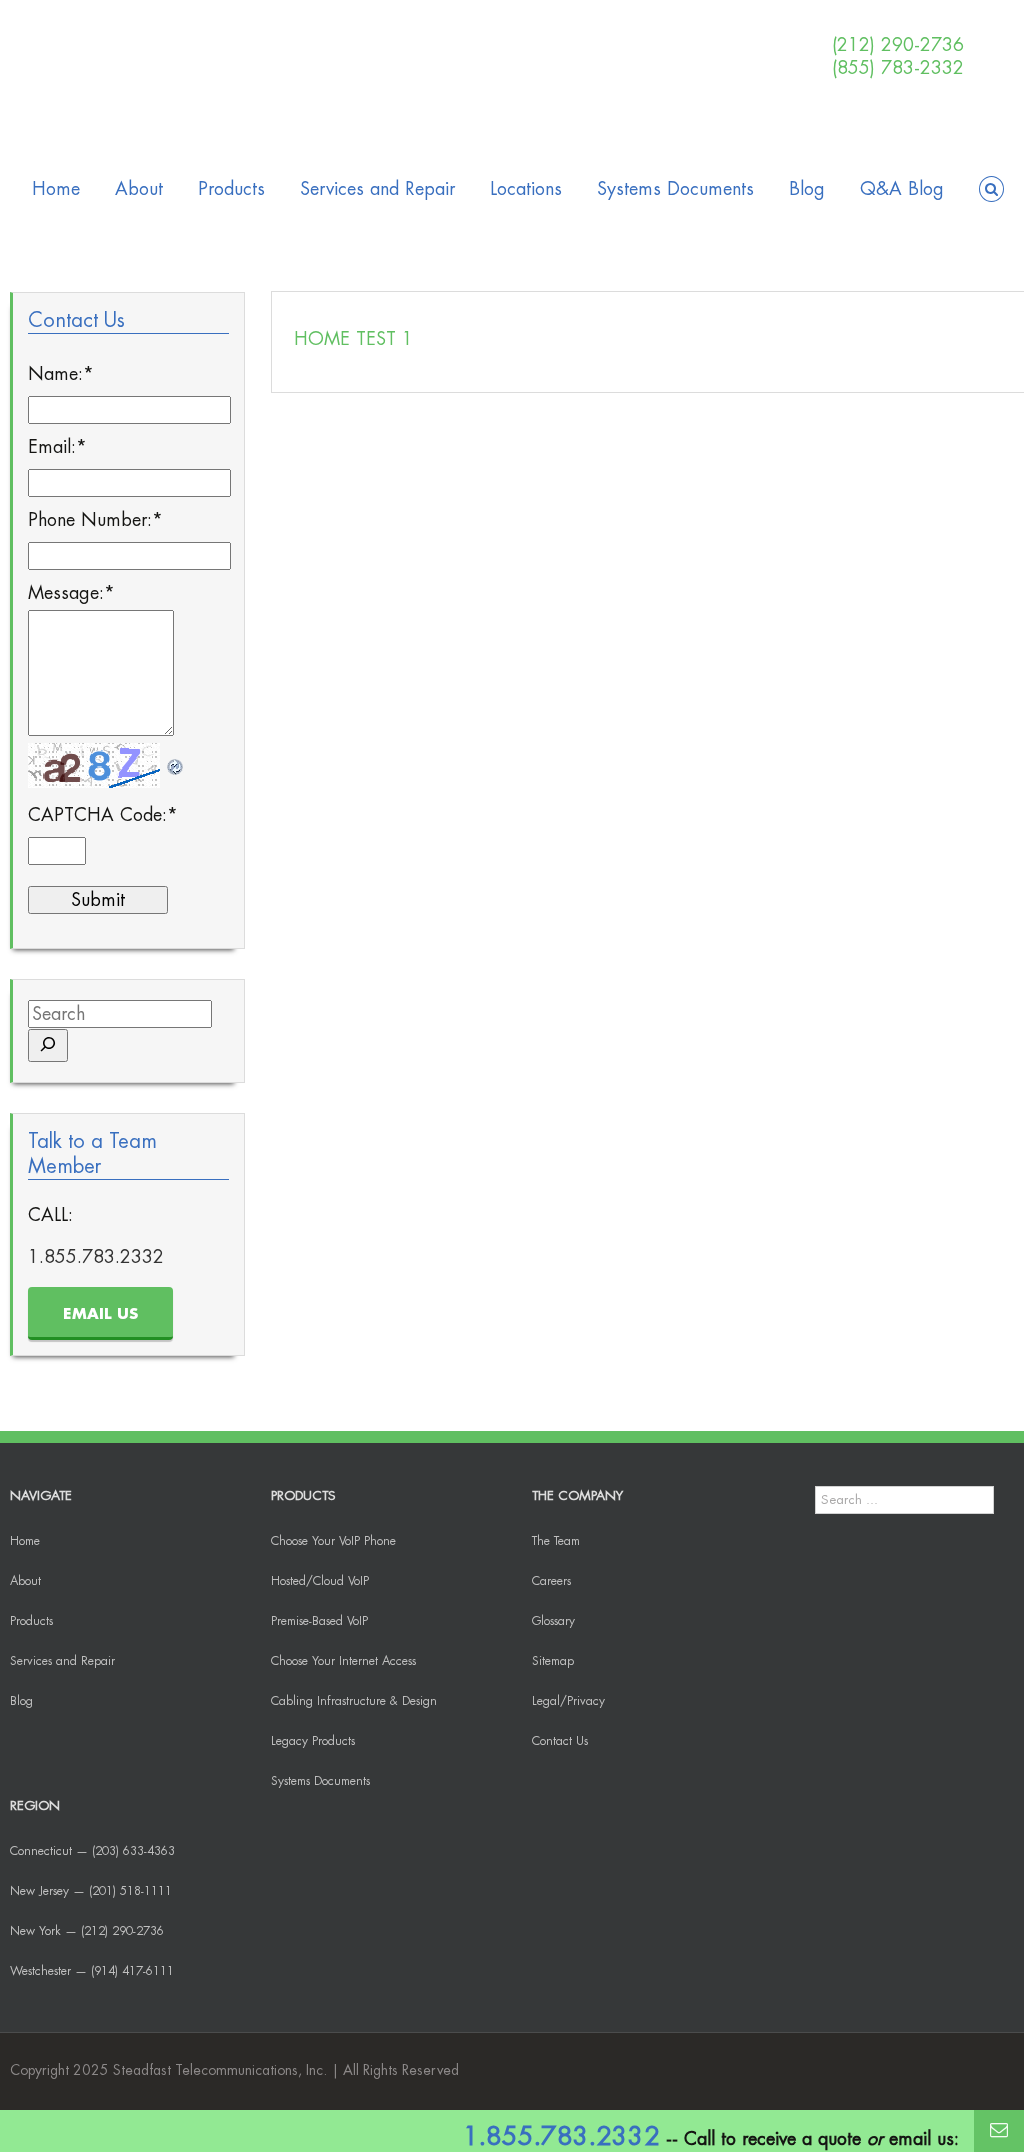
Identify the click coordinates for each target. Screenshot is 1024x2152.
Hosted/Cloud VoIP (320, 1581)
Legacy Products (313, 1741)
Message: (71, 593)
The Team (556, 1541)
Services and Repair (377, 189)
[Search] (48, 1045)
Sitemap (553, 1661)
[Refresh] (176, 760)
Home (56, 189)
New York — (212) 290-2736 (87, 1931)
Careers (551, 1581)
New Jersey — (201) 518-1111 (91, 1891)
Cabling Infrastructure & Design (354, 1701)
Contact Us (560, 1741)
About (139, 189)
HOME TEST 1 (353, 339)
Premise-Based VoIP (319, 1621)
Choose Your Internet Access (343, 1661)
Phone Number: (95, 520)
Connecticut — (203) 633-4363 (92, 1851)
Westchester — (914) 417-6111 (92, 1971)
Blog (807, 189)
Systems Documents (675, 189)
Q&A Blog (902, 189)
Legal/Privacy (568, 1701)
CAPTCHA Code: (103, 815)
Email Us (100, 1314)
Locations (526, 189)
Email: (57, 447)
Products (231, 189)
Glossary (553, 1621)
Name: (61, 374)
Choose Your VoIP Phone (333, 1541)
